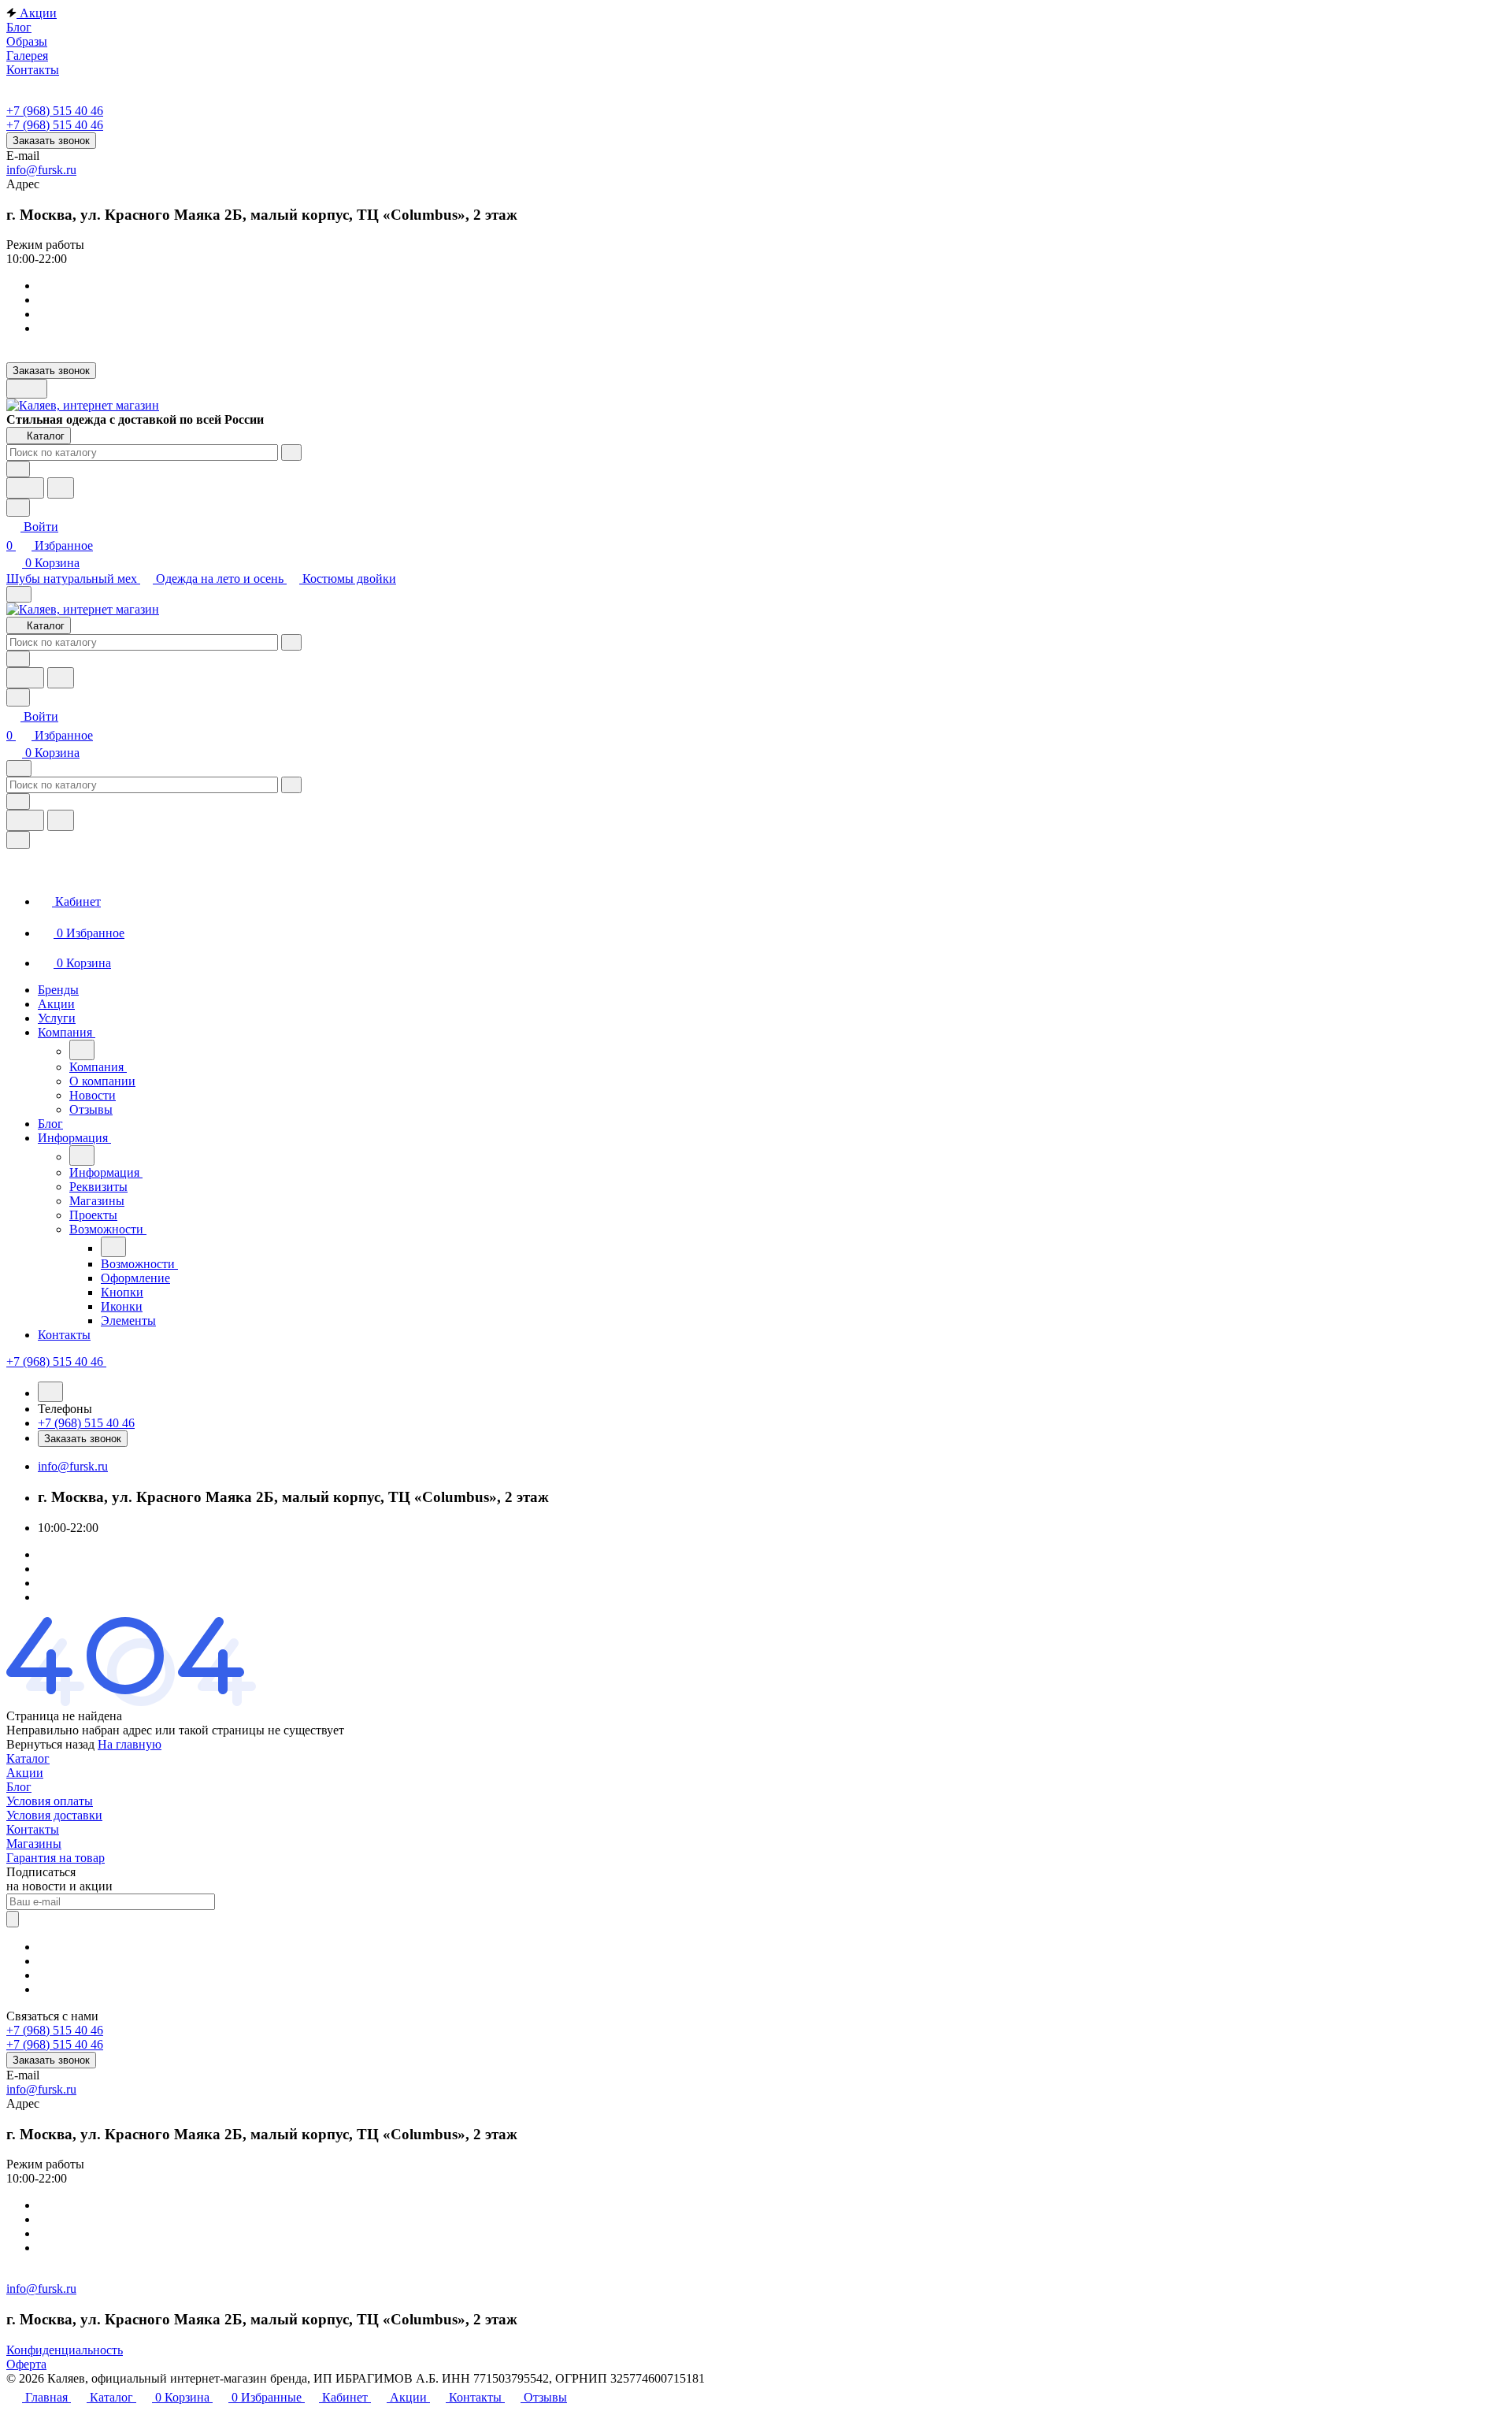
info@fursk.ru (41, 170)
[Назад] (82, 1050)
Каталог (28, 1758)
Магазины (34, 1843)
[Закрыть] (18, 840)
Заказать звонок (51, 141)
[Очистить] (291, 453)
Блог (19, 1787)
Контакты (33, 1829)
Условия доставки (54, 1815)
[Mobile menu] (19, 768)
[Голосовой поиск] (25, 488)
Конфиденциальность (65, 2350)
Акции (25, 1773)
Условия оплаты (50, 1801)
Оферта (26, 2364)
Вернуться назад (50, 1744)
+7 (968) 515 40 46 (55, 111)
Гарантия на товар (56, 1858)
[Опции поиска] (18, 469)
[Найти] (61, 488)
